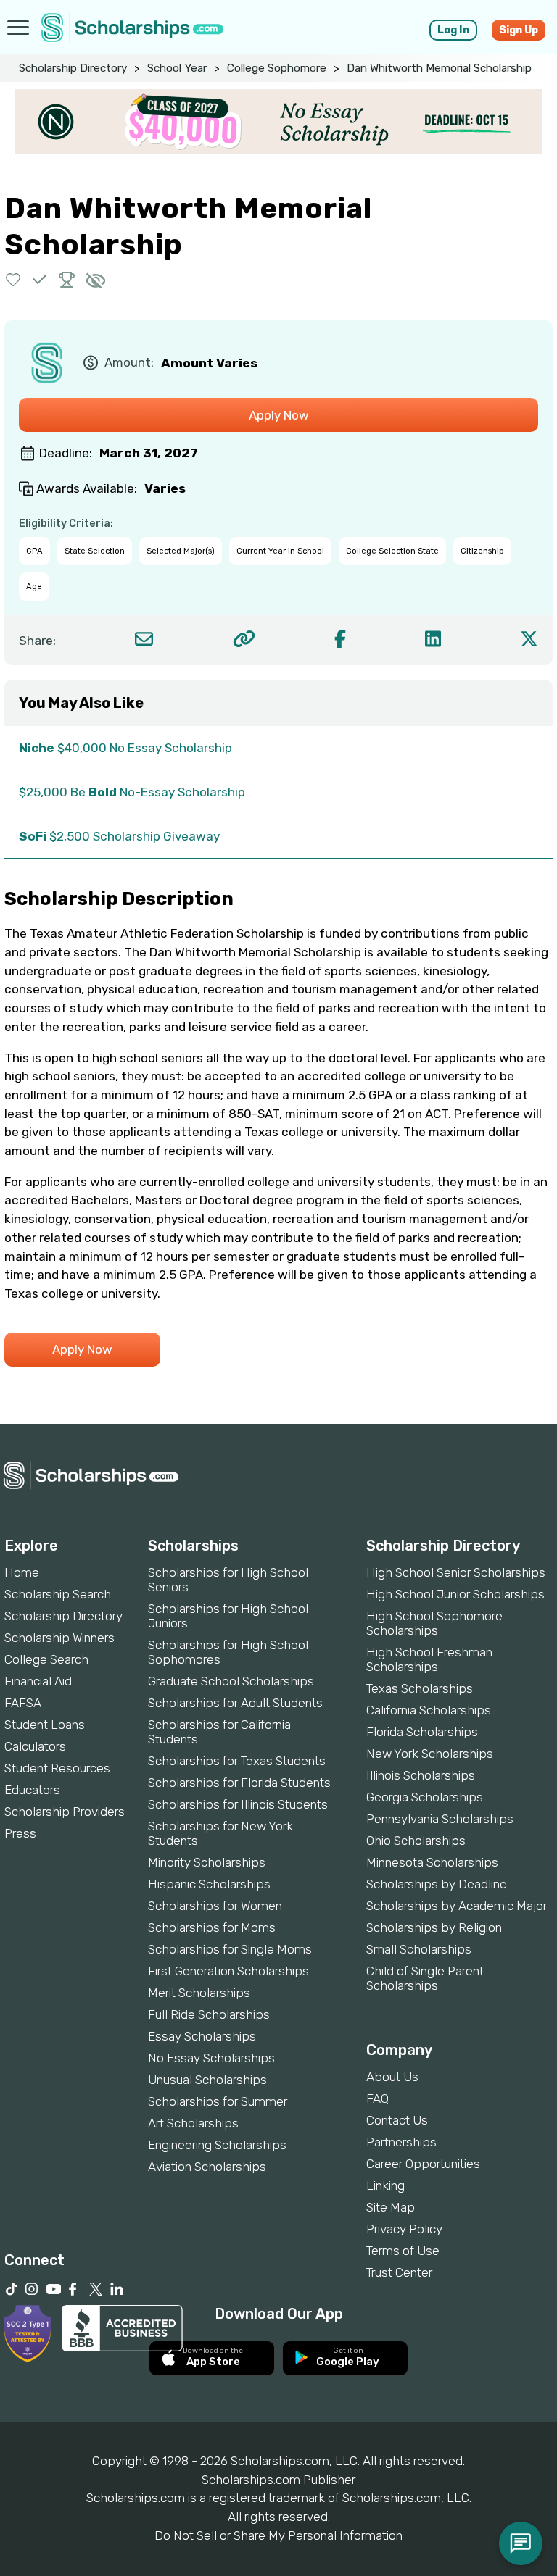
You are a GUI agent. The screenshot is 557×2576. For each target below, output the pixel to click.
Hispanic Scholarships (209, 1884)
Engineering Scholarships (217, 2145)
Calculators (35, 1746)
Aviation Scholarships (207, 2167)
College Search (46, 1659)
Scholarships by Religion (434, 1927)
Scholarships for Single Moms (230, 1949)
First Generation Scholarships (228, 1971)
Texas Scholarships (420, 1688)
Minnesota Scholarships (432, 1862)
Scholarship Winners (59, 1638)
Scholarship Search (58, 1594)
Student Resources (57, 1768)
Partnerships (401, 2142)
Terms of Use (403, 2251)
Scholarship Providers (65, 1812)
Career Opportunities (423, 2164)
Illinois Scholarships (421, 1775)
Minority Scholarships (207, 1862)
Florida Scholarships (422, 1732)
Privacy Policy (404, 2229)
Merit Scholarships (199, 1993)
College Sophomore (277, 68)
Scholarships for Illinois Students (238, 1804)
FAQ (377, 2098)
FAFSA (23, 1703)
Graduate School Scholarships (231, 1681)
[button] (13, 279)
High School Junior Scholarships (455, 1594)
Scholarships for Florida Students (239, 1783)
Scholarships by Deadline (437, 1884)
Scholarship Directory (73, 68)
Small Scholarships (419, 1949)
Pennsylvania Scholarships (440, 1819)
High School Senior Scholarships (456, 1572)
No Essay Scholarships (211, 2058)
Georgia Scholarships (425, 1797)
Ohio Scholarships (416, 1841)
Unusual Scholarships (207, 2080)
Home (22, 1572)
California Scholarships (429, 1710)
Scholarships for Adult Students (235, 1703)
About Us (392, 2077)
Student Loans (45, 1725)
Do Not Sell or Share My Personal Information (278, 2535)
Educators (32, 1790)
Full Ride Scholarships (209, 2014)
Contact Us (397, 2120)
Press (20, 1833)
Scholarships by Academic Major (457, 1906)
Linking (385, 2185)
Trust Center (399, 2272)
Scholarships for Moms (212, 1927)
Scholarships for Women (215, 1906)
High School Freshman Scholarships (429, 1659)
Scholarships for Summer (218, 2101)
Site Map (391, 2207)
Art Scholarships (193, 2123)
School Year (177, 68)
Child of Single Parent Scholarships (425, 1978)
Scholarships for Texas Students (237, 1761)
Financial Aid (38, 1681)
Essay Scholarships (202, 2036)
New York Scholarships (430, 1754)
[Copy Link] (244, 639)
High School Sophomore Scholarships (434, 1623)
